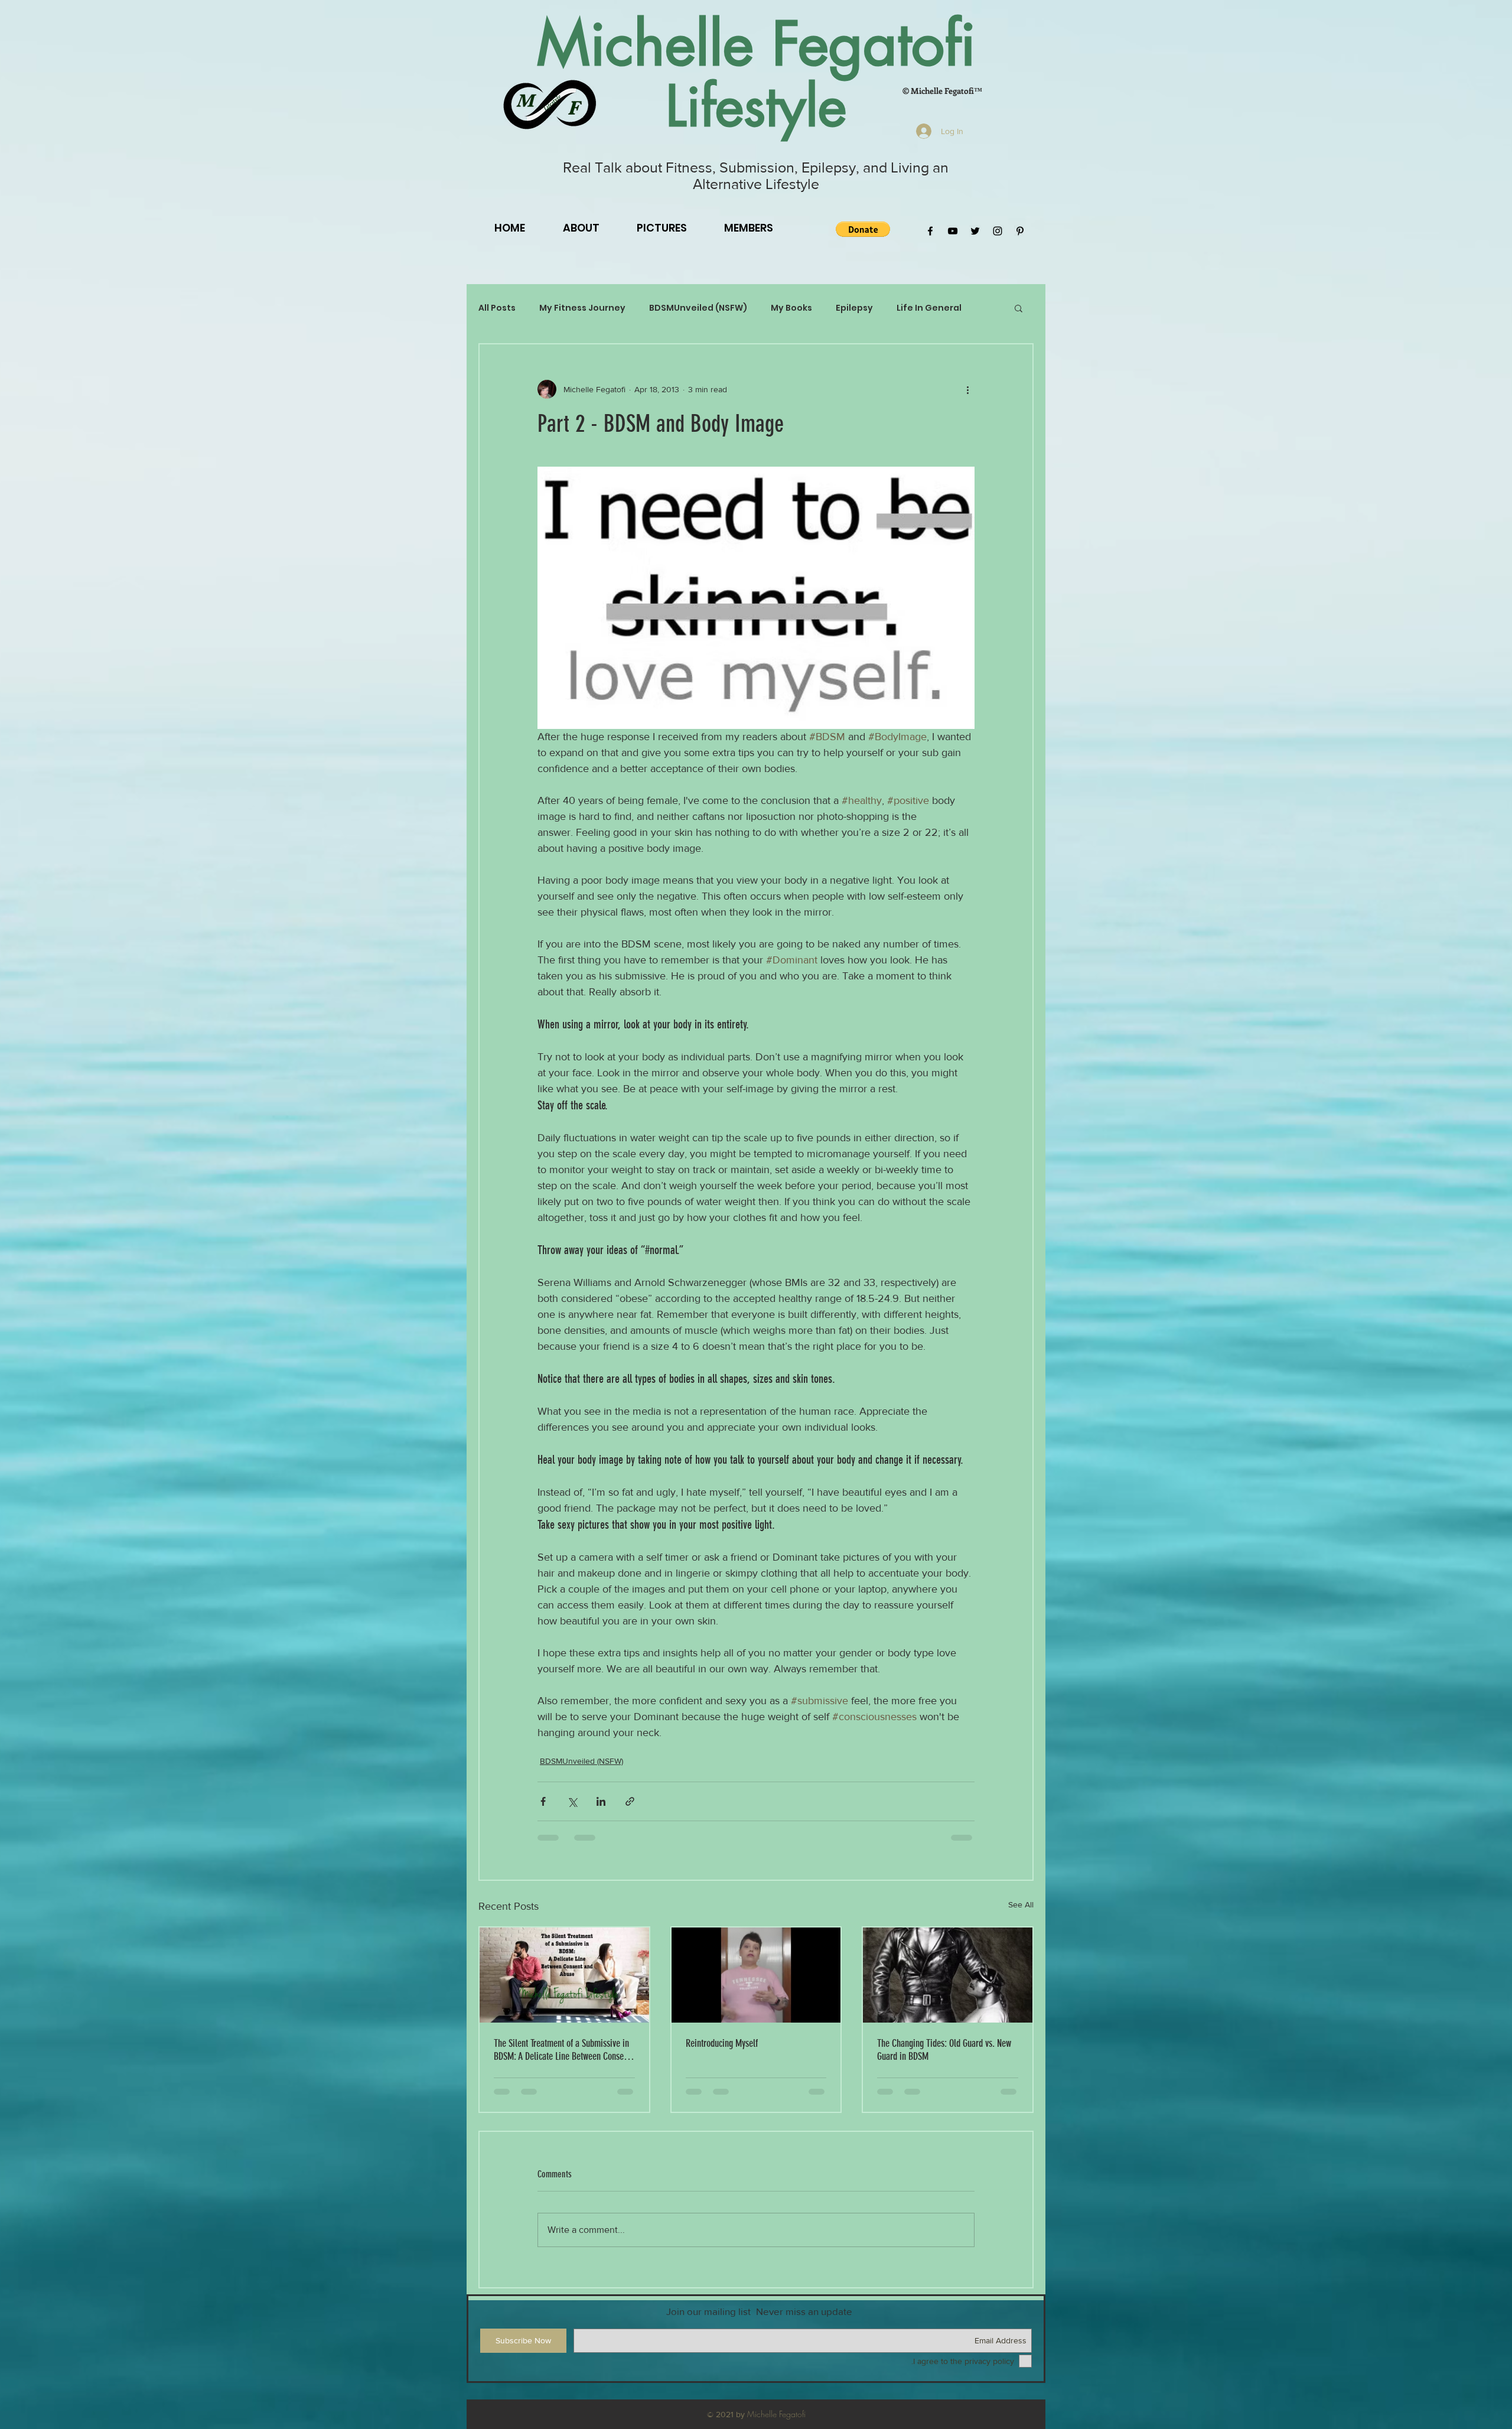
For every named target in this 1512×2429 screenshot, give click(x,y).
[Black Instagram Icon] (998, 231)
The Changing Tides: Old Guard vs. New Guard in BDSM (944, 2050)
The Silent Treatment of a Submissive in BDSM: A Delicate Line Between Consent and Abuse (562, 2050)
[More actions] (967, 389)
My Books (791, 308)
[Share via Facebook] (543, 1801)
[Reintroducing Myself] (756, 1975)
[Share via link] (630, 1801)
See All (1021, 1904)
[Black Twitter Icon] (975, 231)
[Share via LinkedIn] (601, 1801)
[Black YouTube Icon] (953, 231)
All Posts (497, 308)
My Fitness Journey (582, 308)
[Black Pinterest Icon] (1020, 231)
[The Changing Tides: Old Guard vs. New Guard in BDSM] (948, 1975)
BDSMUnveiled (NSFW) (698, 308)
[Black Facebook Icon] (930, 231)
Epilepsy (854, 308)
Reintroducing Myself (722, 2043)
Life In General (929, 308)
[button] (863, 229)
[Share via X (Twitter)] (572, 1801)
